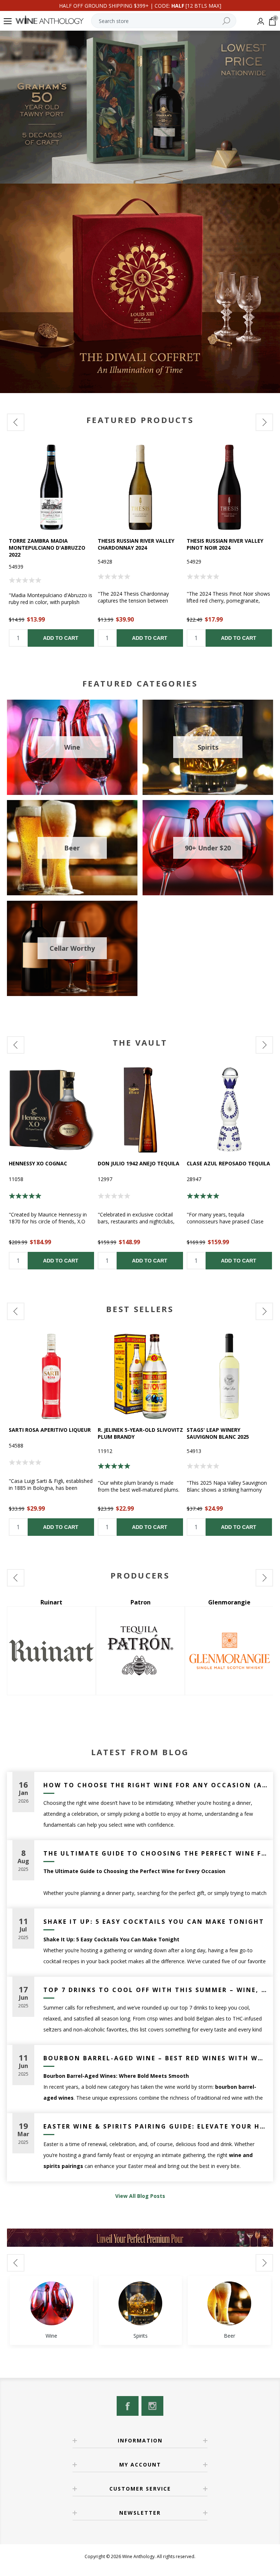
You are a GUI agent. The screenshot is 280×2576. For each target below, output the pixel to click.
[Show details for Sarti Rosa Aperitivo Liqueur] (51, 1376)
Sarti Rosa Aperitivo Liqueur (50, 1430)
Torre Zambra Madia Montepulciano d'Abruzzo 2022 (47, 548)
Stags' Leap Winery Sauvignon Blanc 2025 (218, 1433)
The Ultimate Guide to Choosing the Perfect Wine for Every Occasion (155, 1853)
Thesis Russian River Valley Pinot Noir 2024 (225, 544)
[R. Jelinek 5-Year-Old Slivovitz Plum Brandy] (140, 1376)
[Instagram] (152, 2406)
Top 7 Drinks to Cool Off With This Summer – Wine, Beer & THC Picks (155, 1990)
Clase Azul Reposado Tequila (228, 1163)
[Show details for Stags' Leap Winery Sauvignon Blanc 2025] (229, 1376)
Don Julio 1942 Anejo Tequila (139, 1163)
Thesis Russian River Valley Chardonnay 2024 (136, 544)
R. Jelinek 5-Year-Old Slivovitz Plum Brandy (140, 1433)
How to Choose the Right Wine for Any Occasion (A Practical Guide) (155, 1785)
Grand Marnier (141, 1602)
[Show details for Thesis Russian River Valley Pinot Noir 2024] (229, 487)
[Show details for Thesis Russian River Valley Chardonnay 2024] (140, 487)
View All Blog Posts (140, 2196)
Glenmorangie (51, 1602)
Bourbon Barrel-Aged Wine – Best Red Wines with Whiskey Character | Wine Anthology (155, 2058)
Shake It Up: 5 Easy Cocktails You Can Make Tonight (154, 1922)
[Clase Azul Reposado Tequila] (229, 1110)
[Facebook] (128, 2406)
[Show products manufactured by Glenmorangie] (51, 1651)
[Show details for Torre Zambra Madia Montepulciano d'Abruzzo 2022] (51, 487)
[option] (51, 546)
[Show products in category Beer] (229, 2303)
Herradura (230, 1602)
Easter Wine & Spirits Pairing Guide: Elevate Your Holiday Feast (155, 2126)
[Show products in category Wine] (51, 2303)
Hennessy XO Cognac (38, 1163)
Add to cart (61, 638)
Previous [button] (16, 422)
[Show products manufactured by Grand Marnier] (140, 1651)
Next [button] (264, 422)
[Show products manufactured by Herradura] (229, 1651)
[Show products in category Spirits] (140, 2303)
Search (226, 21)
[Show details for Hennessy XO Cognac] (51, 1110)
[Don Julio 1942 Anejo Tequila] (140, 1110)
